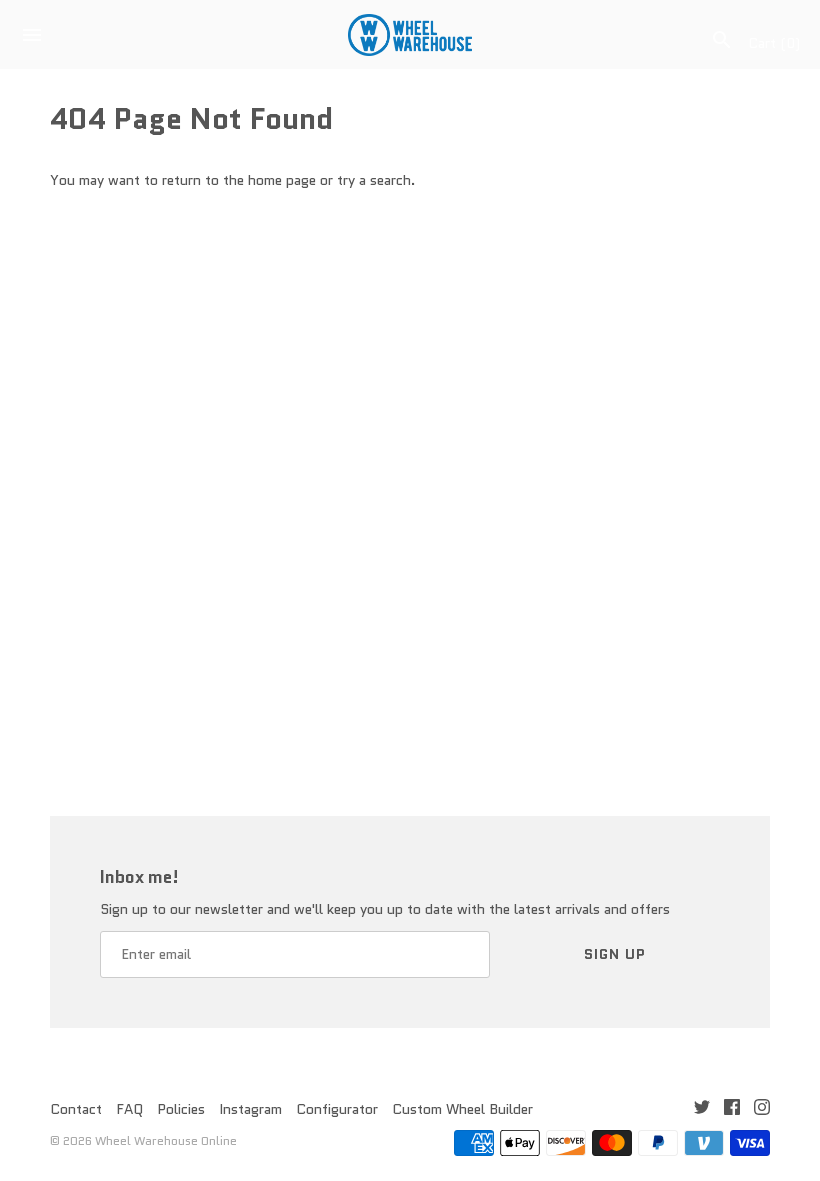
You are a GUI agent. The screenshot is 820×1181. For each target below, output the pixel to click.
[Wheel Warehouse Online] (410, 35)
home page (282, 180)
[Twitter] (702, 1109)
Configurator (337, 1109)
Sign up (615, 954)
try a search (374, 180)
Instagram (250, 1109)
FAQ (129, 1109)
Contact (76, 1109)
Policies (181, 1109)
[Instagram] (762, 1109)
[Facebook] (732, 1109)
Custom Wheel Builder (462, 1109)
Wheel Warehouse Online (166, 1140)
